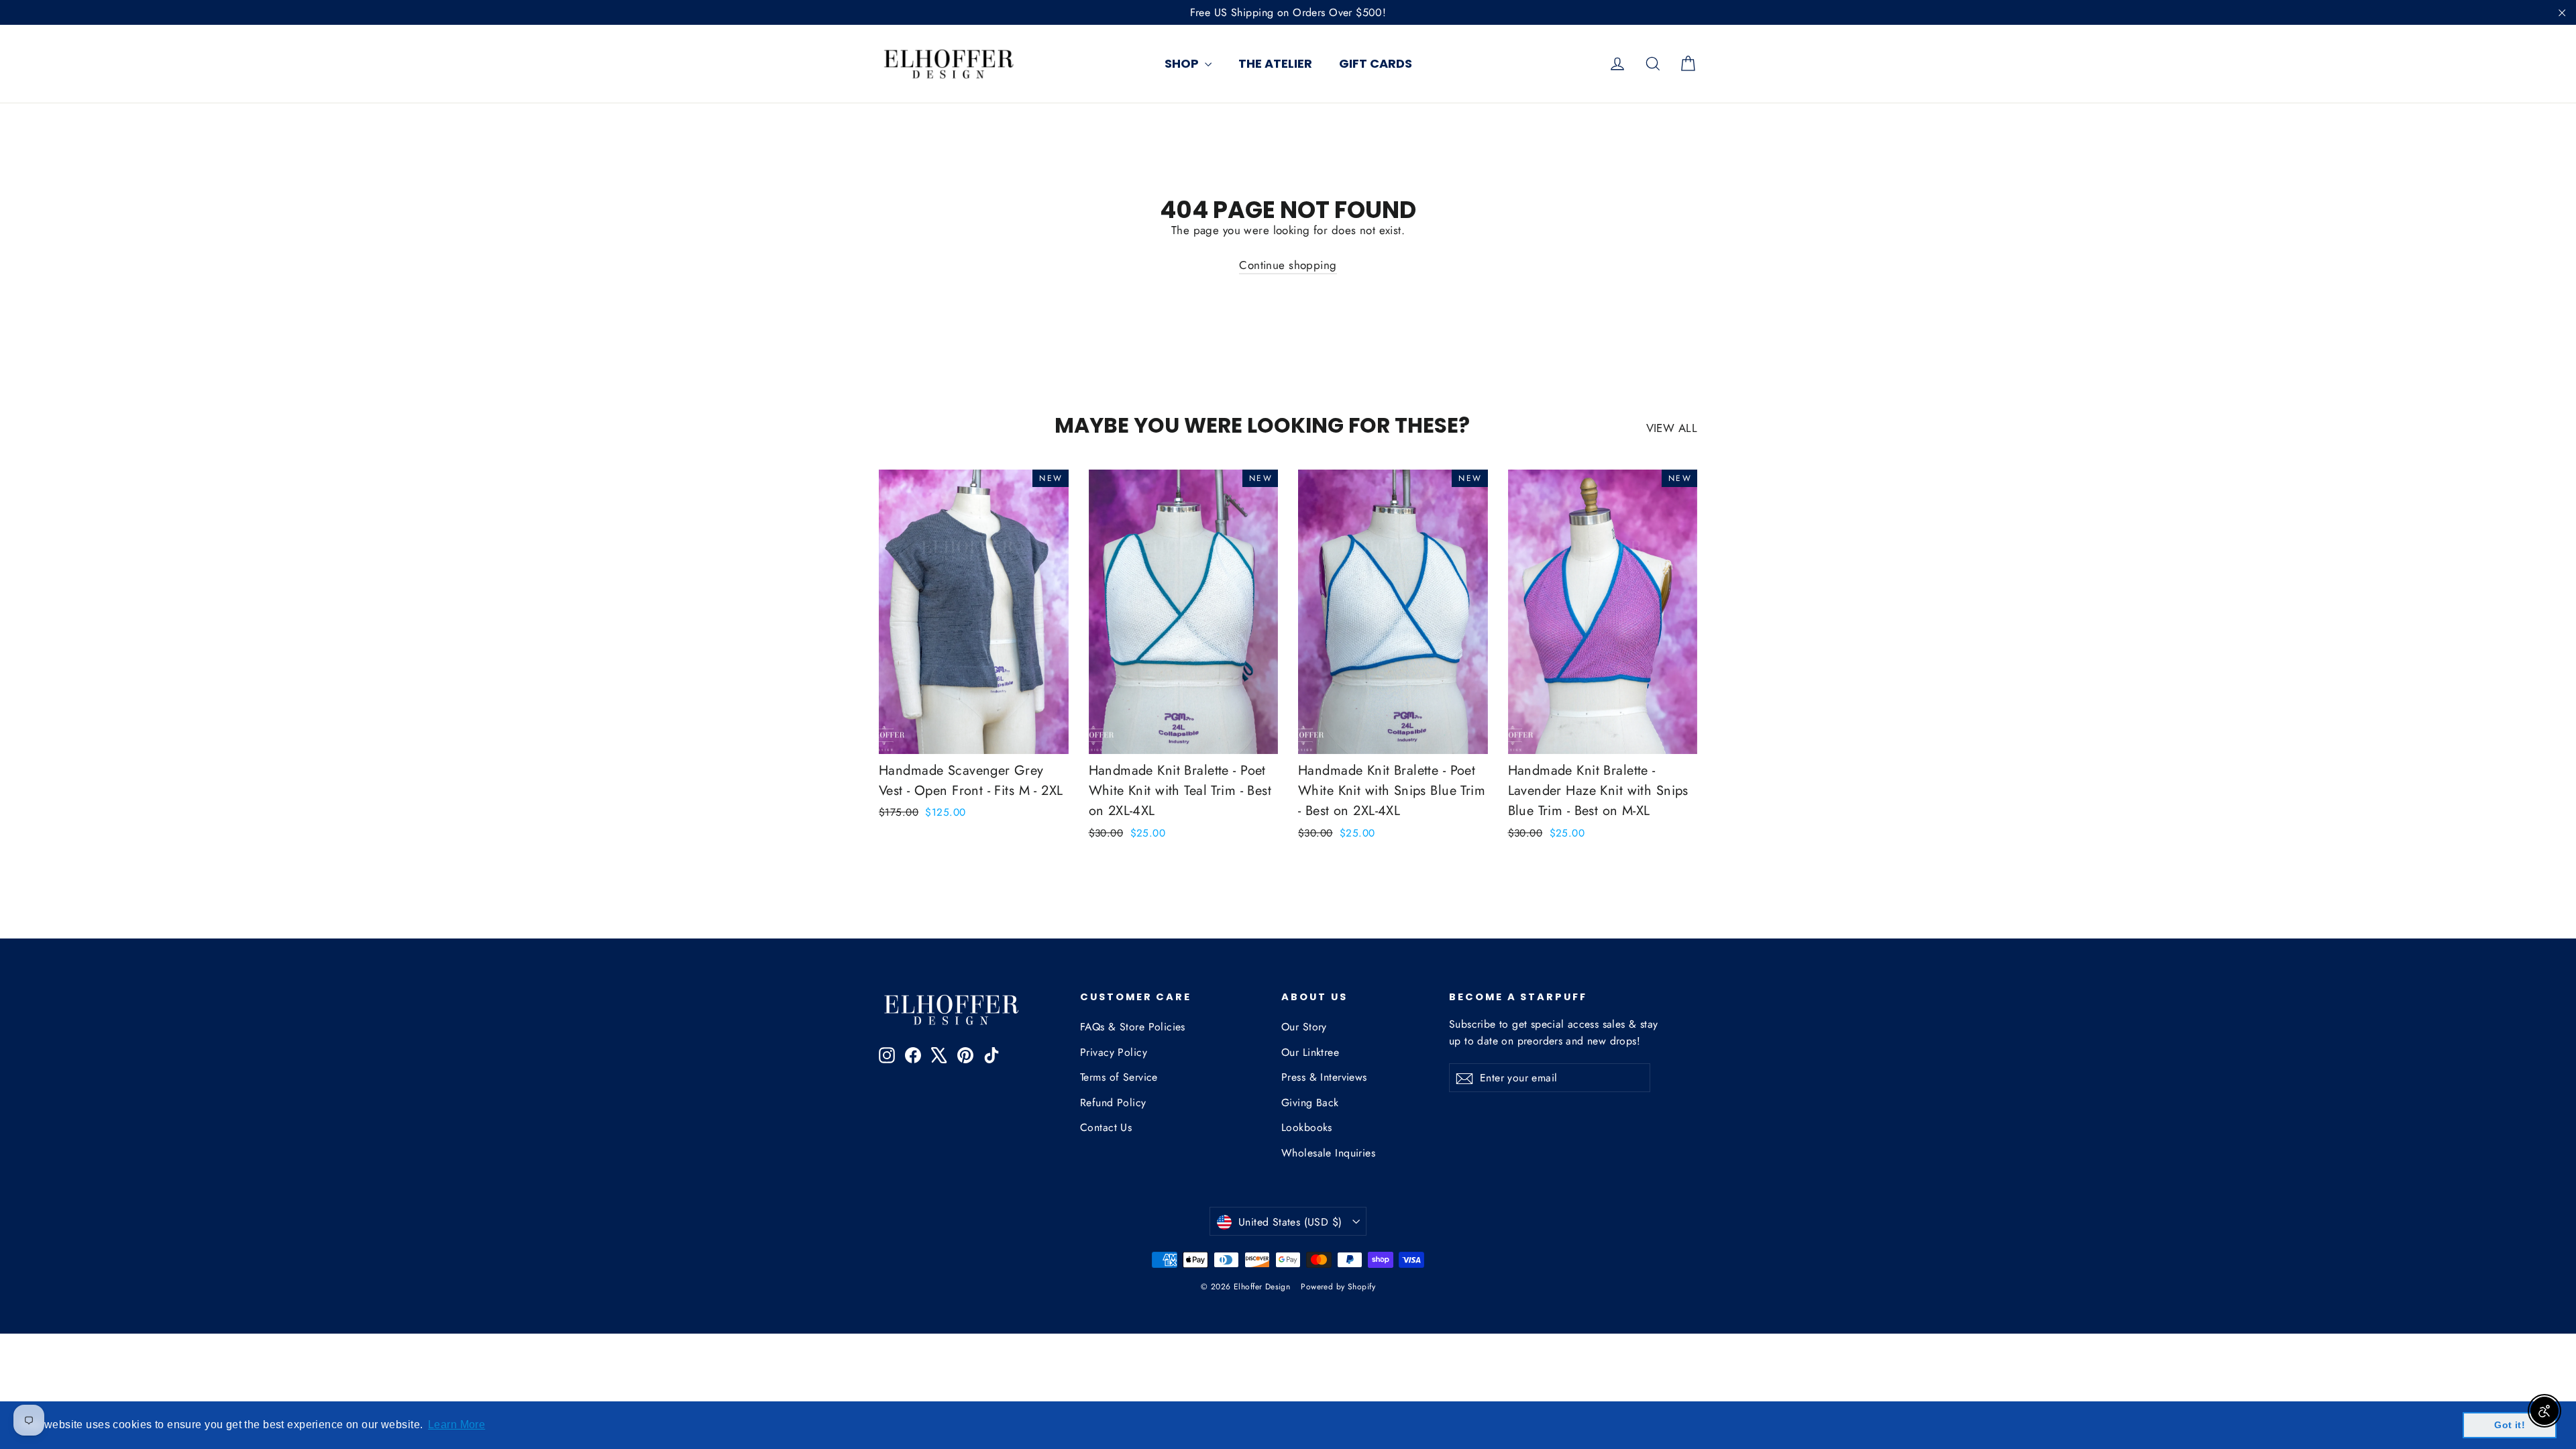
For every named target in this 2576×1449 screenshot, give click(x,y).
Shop (1183, 63)
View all (1672, 428)
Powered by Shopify (1338, 1287)
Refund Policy (1113, 1103)
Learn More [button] (457, 1425)
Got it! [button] (2510, 1425)
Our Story (1304, 1027)
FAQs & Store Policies (1133, 1027)
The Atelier (1275, 63)
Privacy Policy (1114, 1052)
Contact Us (1106, 1127)
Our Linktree (1310, 1052)
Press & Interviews (1324, 1077)
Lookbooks (1307, 1127)
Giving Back (1310, 1103)
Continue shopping (1288, 265)
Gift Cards (1376, 63)
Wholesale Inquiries (1328, 1153)
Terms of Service (1119, 1077)
